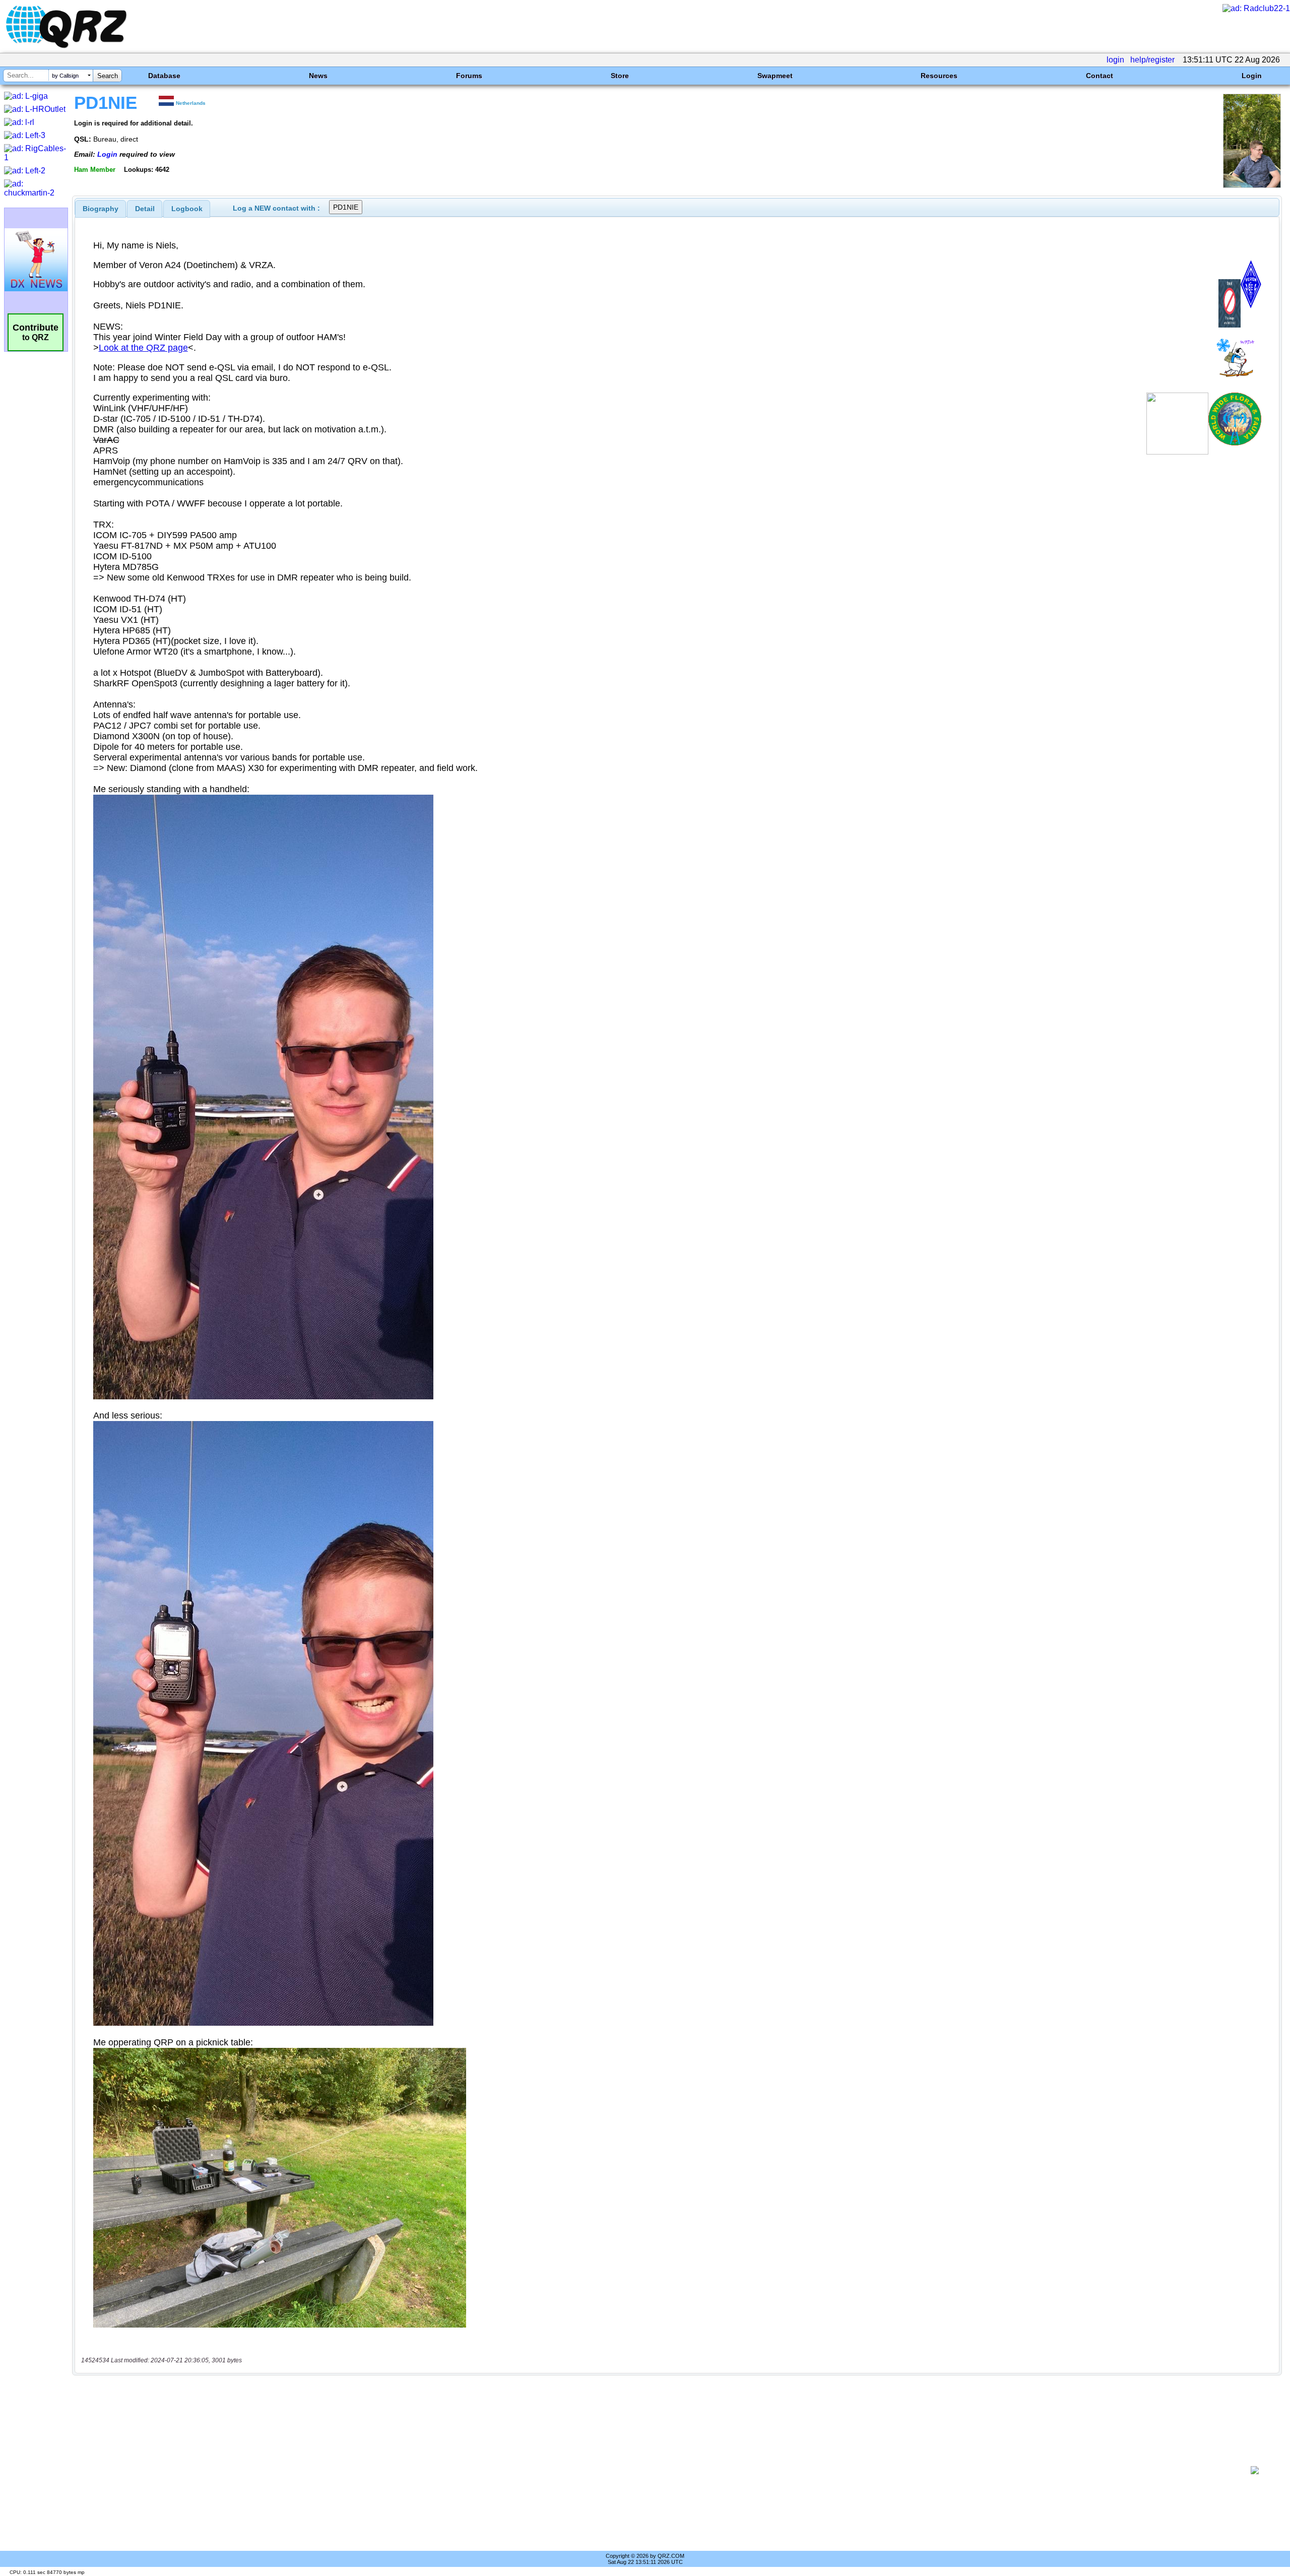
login (1115, 60)
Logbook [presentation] (187, 209)
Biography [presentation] (101, 209)
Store (620, 76)
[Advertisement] (658, 2470)
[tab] (101, 209)
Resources (939, 76)
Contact (1100, 76)
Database (164, 76)
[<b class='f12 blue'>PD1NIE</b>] (1252, 185)
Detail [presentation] (145, 209)
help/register (1152, 60)
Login (1252, 76)
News (318, 76)
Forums (469, 76)
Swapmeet (775, 76)
